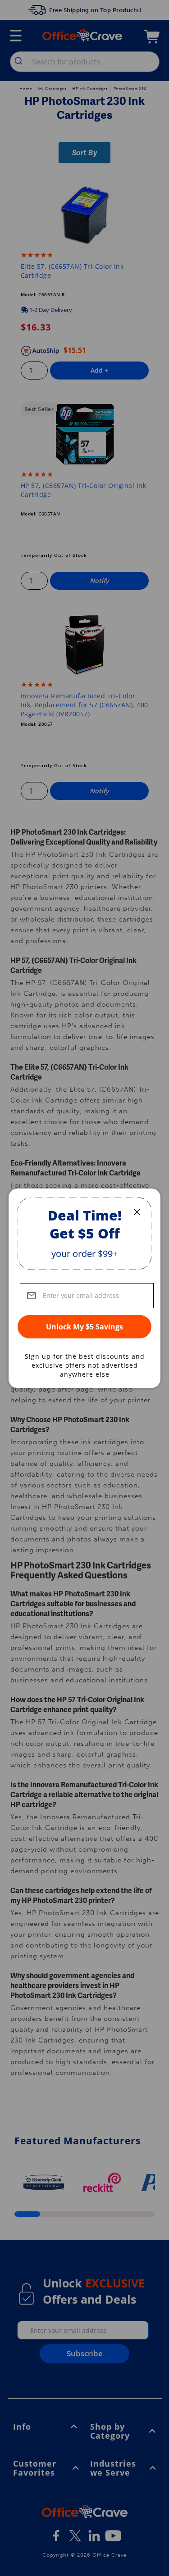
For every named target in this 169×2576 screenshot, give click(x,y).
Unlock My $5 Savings (84, 1327)
